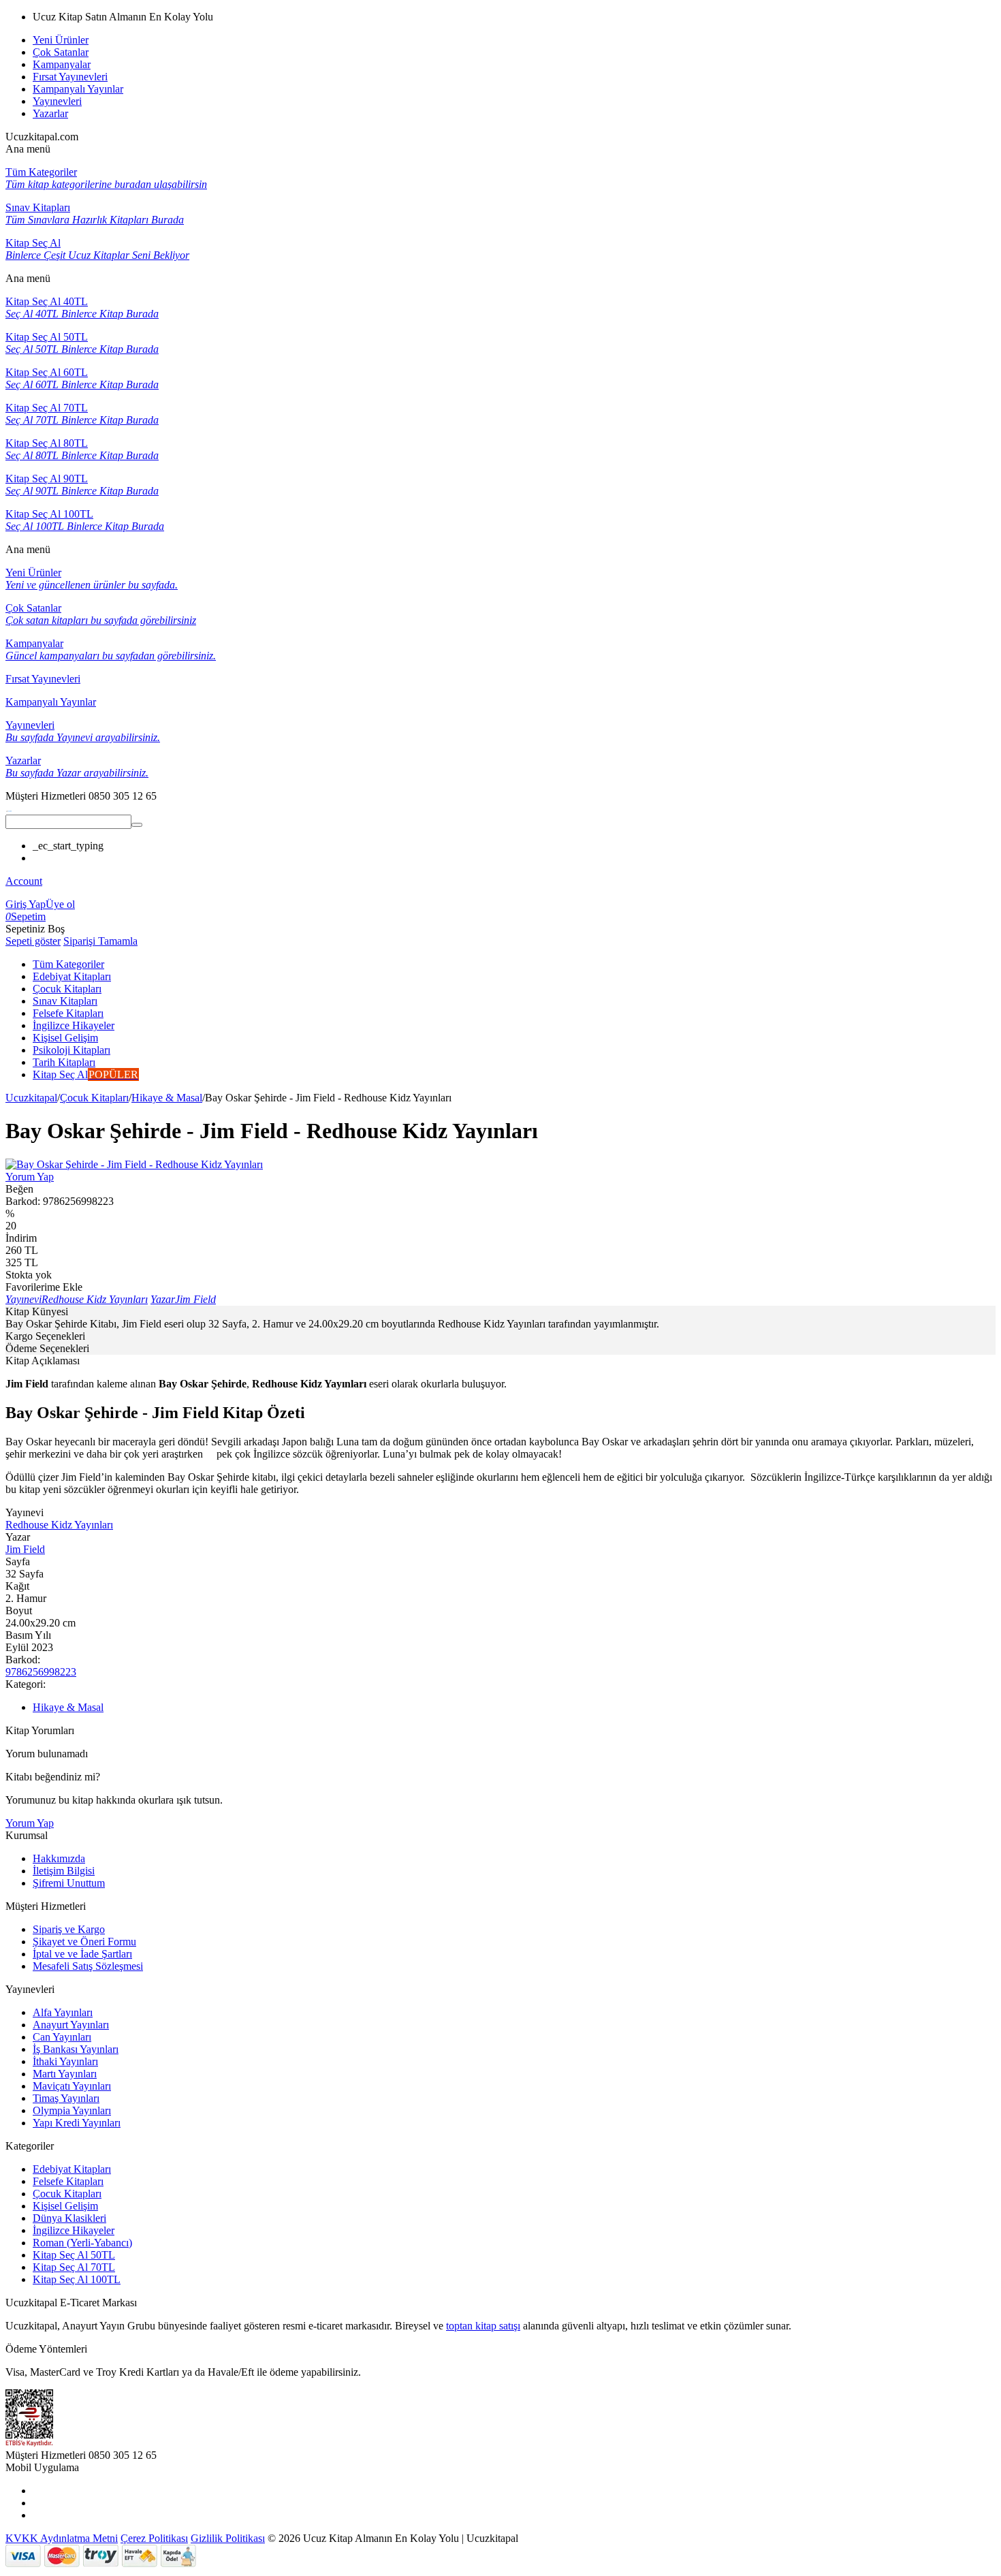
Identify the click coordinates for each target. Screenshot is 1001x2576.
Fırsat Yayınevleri (70, 77)
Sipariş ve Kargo (69, 1929)
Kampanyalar (62, 64)
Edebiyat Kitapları (72, 2169)
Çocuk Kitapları (94, 1098)
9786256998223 (41, 1672)
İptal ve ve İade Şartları (82, 1954)
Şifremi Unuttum (69, 1883)
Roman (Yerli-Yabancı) (82, 2243)
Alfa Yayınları (63, 2012)
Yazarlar (50, 113)
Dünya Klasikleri (69, 2218)
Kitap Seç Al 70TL (74, 2267)
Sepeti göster (33, 941)
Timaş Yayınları (66, 2098)
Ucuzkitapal (31, 1098)
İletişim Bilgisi (64, 1871)
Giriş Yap (26, 904)
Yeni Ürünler (61, 40)
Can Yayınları (62, 2037)
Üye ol (60, 904)
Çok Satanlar (61, 52)
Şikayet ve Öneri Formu (84, 1942)
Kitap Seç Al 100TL (77, 2279)
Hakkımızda (59, 1858)
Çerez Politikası (154, 2538)
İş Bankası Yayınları (76, 2049)
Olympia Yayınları (72, 2110)
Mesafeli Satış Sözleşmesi (88, 1966)
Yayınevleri (57, 101)
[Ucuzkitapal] (9, 808)
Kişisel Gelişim (65, 2206)
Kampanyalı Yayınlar (78, 89)
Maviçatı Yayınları (72, 2086)
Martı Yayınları (65, 2074)
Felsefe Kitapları (68, 2181)
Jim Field (25, 1549)
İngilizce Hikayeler (74, 2230)
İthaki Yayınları (65, 2061)
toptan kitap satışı (483, 2326)
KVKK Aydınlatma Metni (62, 2538)
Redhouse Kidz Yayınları (59, 1525)
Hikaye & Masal (167, 1098)
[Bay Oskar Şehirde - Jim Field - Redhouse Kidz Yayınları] (134, 1164)
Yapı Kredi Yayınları (77, 2123)
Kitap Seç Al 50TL (74, 2255)
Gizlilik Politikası (228, 2538)
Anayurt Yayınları (71, 2025)
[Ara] (137, 825)
